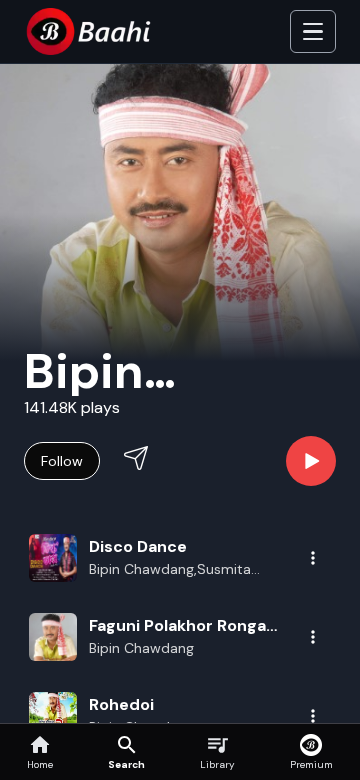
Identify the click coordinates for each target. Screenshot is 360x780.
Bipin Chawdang (141, 648)
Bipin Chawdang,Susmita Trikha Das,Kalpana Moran (173, 570)
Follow (62, 461)
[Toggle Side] (313, 32)
